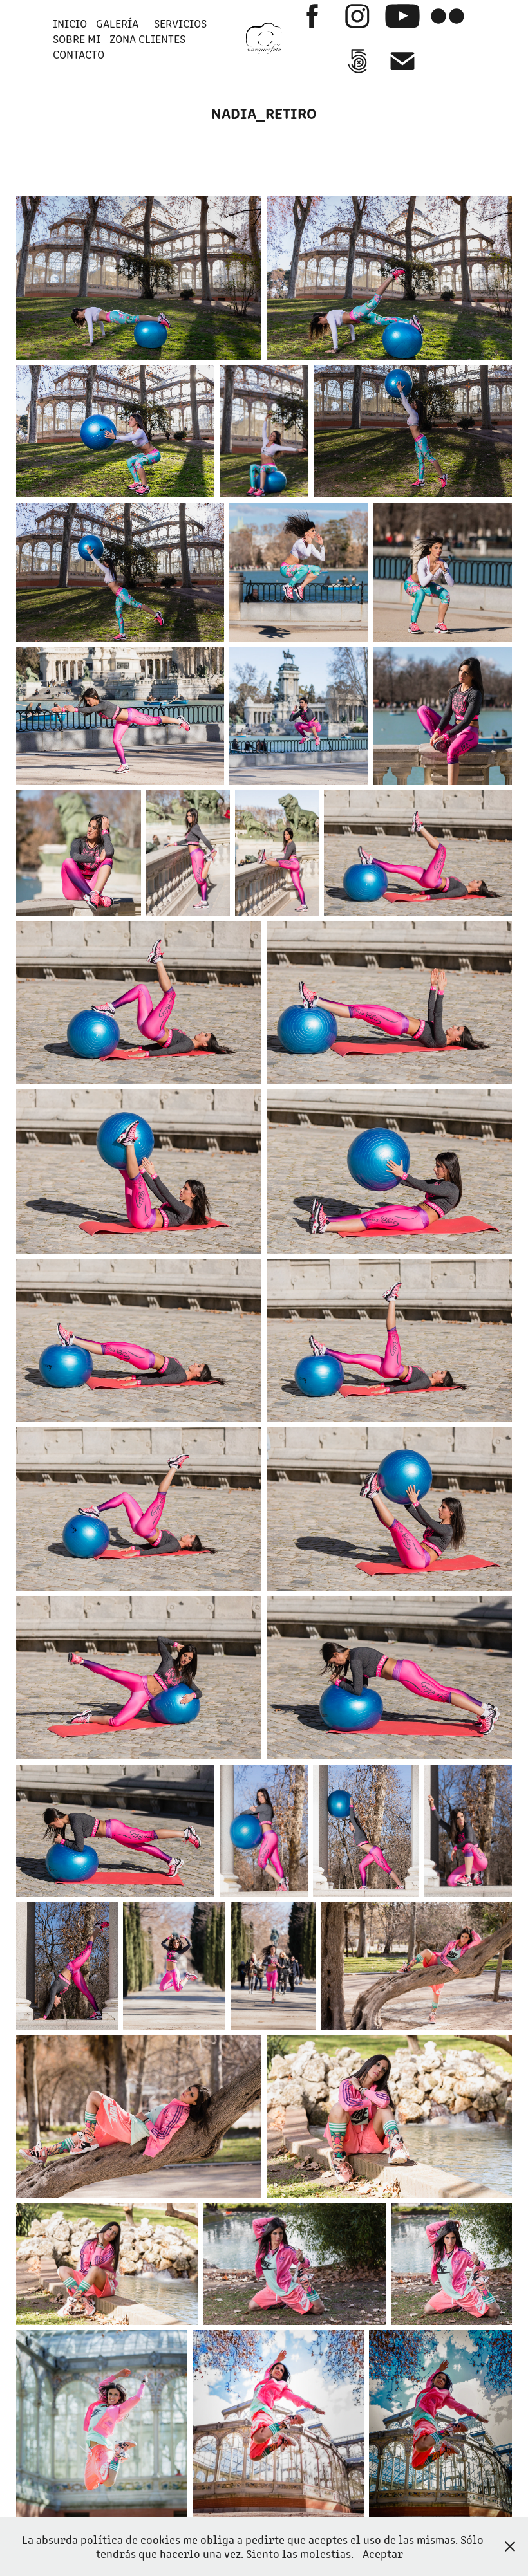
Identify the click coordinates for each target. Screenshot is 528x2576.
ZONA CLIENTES (147, 39)
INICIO (70, 23)
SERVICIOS (180, 23)
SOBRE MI (77, 39)
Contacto (79, 54)
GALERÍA (117, 23)
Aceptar (383, 2553)
